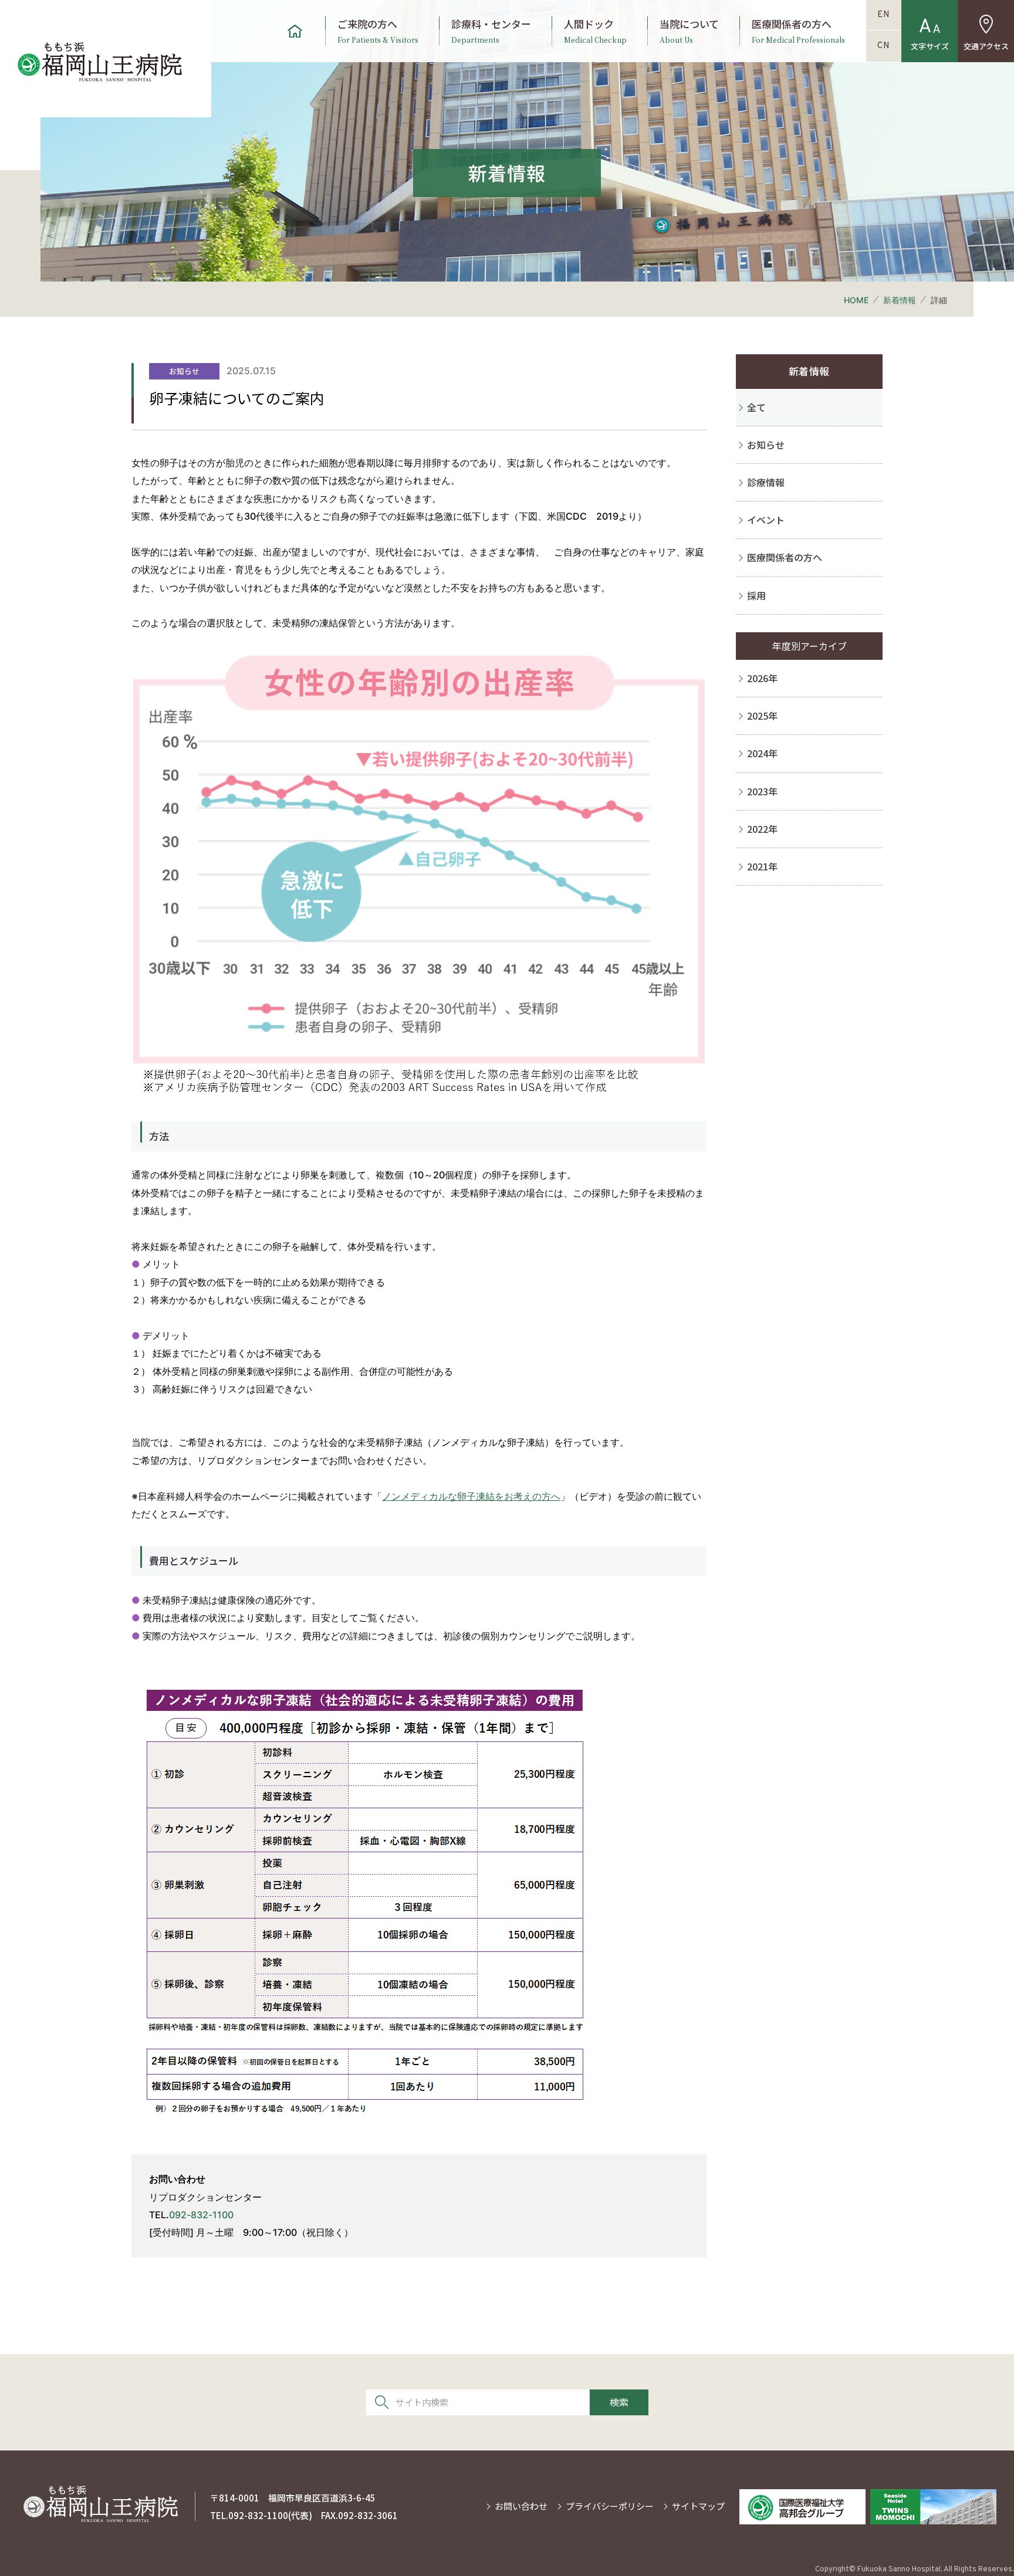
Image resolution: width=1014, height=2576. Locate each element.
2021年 (762, 866)
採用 (756, 595)
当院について (689, 31)
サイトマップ (698, 2506)
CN (884, 46)
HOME (856, 300)
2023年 (762, 791)
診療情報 (766, 482)
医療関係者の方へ (798, 31)
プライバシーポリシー (610, 2506)
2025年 (762, 716)
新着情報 (900, 300)
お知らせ (766, 445)
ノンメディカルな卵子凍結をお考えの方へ (471, 1496)
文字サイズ (930, 46)
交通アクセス (986, 46)
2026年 (762, 678)
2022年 (762, 829)
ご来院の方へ (378, 31)
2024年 (762, 753)
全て (756, 407)
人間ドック (595, 31)
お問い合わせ (521, 2506)
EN (884, 15)
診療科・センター (491, 31)
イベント (766, 520)
